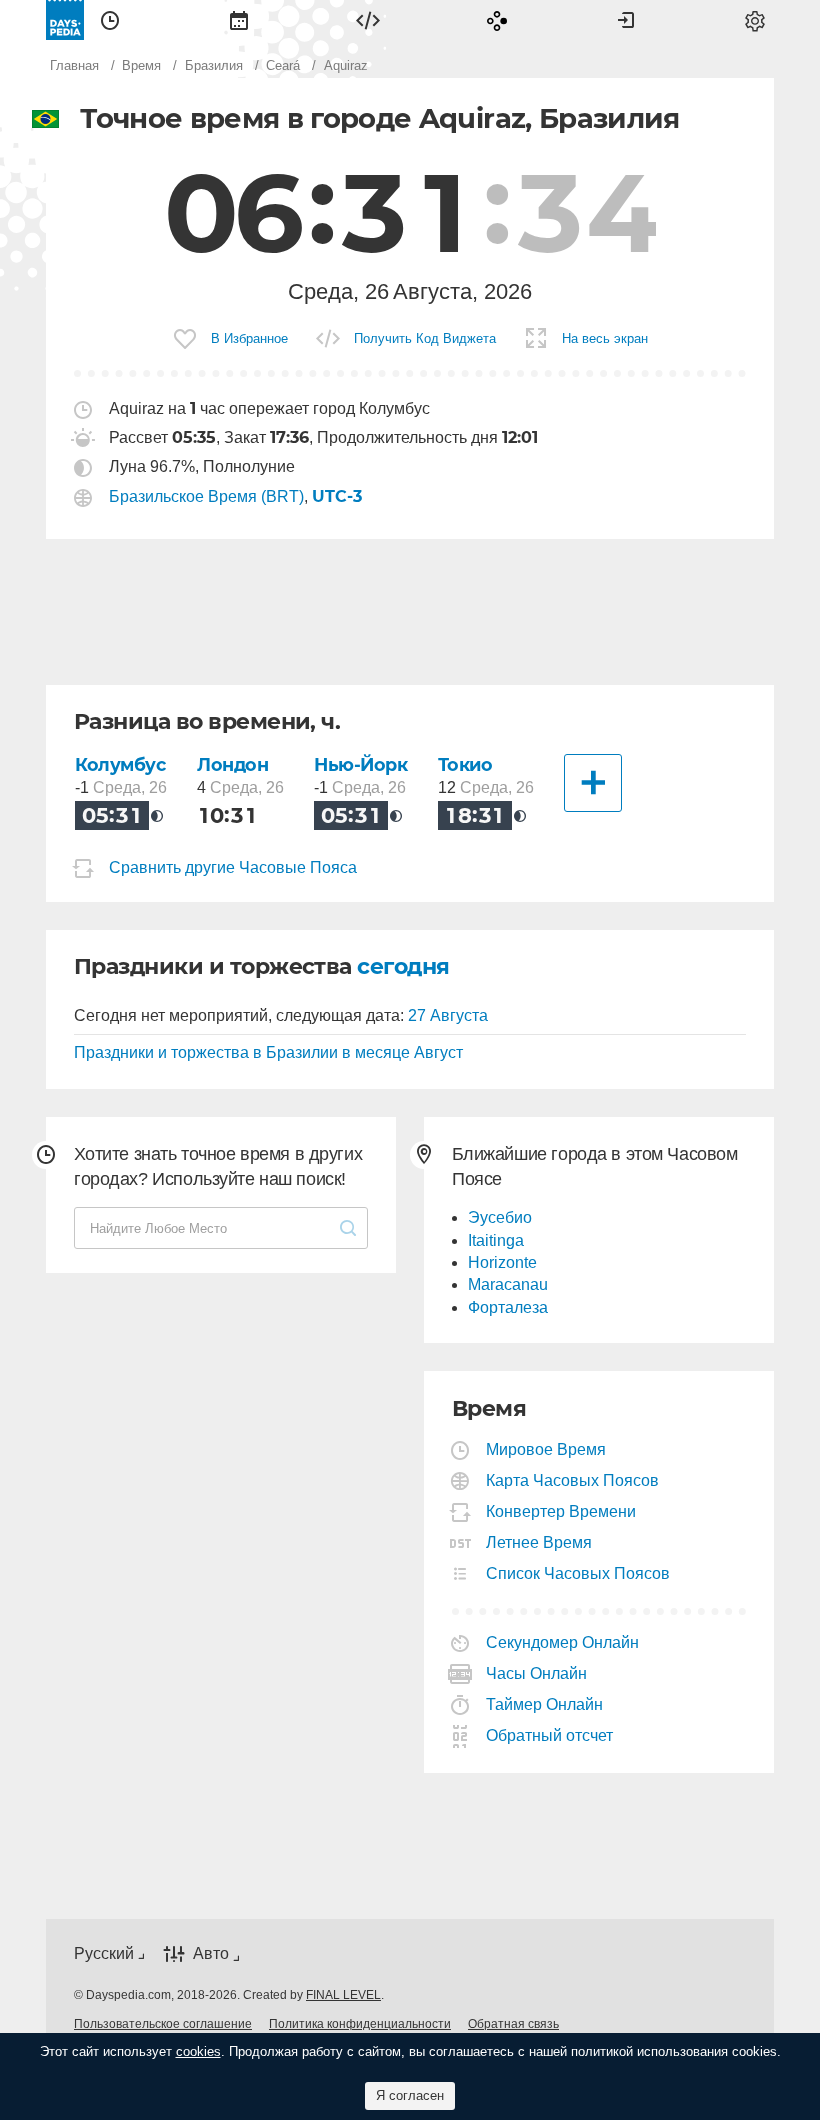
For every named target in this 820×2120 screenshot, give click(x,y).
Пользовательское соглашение (163, 2024)
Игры (497, 20)
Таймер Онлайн (545, 1704)
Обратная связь (513, 2024)
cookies (198, 2051)
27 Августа (448, 1015)
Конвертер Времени (561, 1511)
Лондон (232, 764)
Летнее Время (539, 1542)
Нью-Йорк (361, 764)
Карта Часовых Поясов (573, 1480)
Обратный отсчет (550, 1735)
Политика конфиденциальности (360, 2024)
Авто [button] (211, 1953)
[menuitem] (110, 20)
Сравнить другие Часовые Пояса (233, 867)
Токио (465, 764)
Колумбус (120, 764)
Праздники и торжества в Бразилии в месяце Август (268, 1052)
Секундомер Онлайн (563, 1642)
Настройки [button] (755, 20)
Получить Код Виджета (425, 338)
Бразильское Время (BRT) (206, 496)
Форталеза (508, 1307)
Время (110, 20)
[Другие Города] (593, 783)
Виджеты (368, 20)
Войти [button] (626, 20)
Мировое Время (546, 1449)
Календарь (239, 20)
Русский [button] (104, 1953)
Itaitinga (496, 1240)
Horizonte (502, 1262)
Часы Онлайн (537, 1673)
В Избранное (249, 338)
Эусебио (500, 1217)
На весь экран (605, 338)
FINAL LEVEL (343, 1995)
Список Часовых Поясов (578, 1573)
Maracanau (508, 1284)
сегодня (403, 966)
